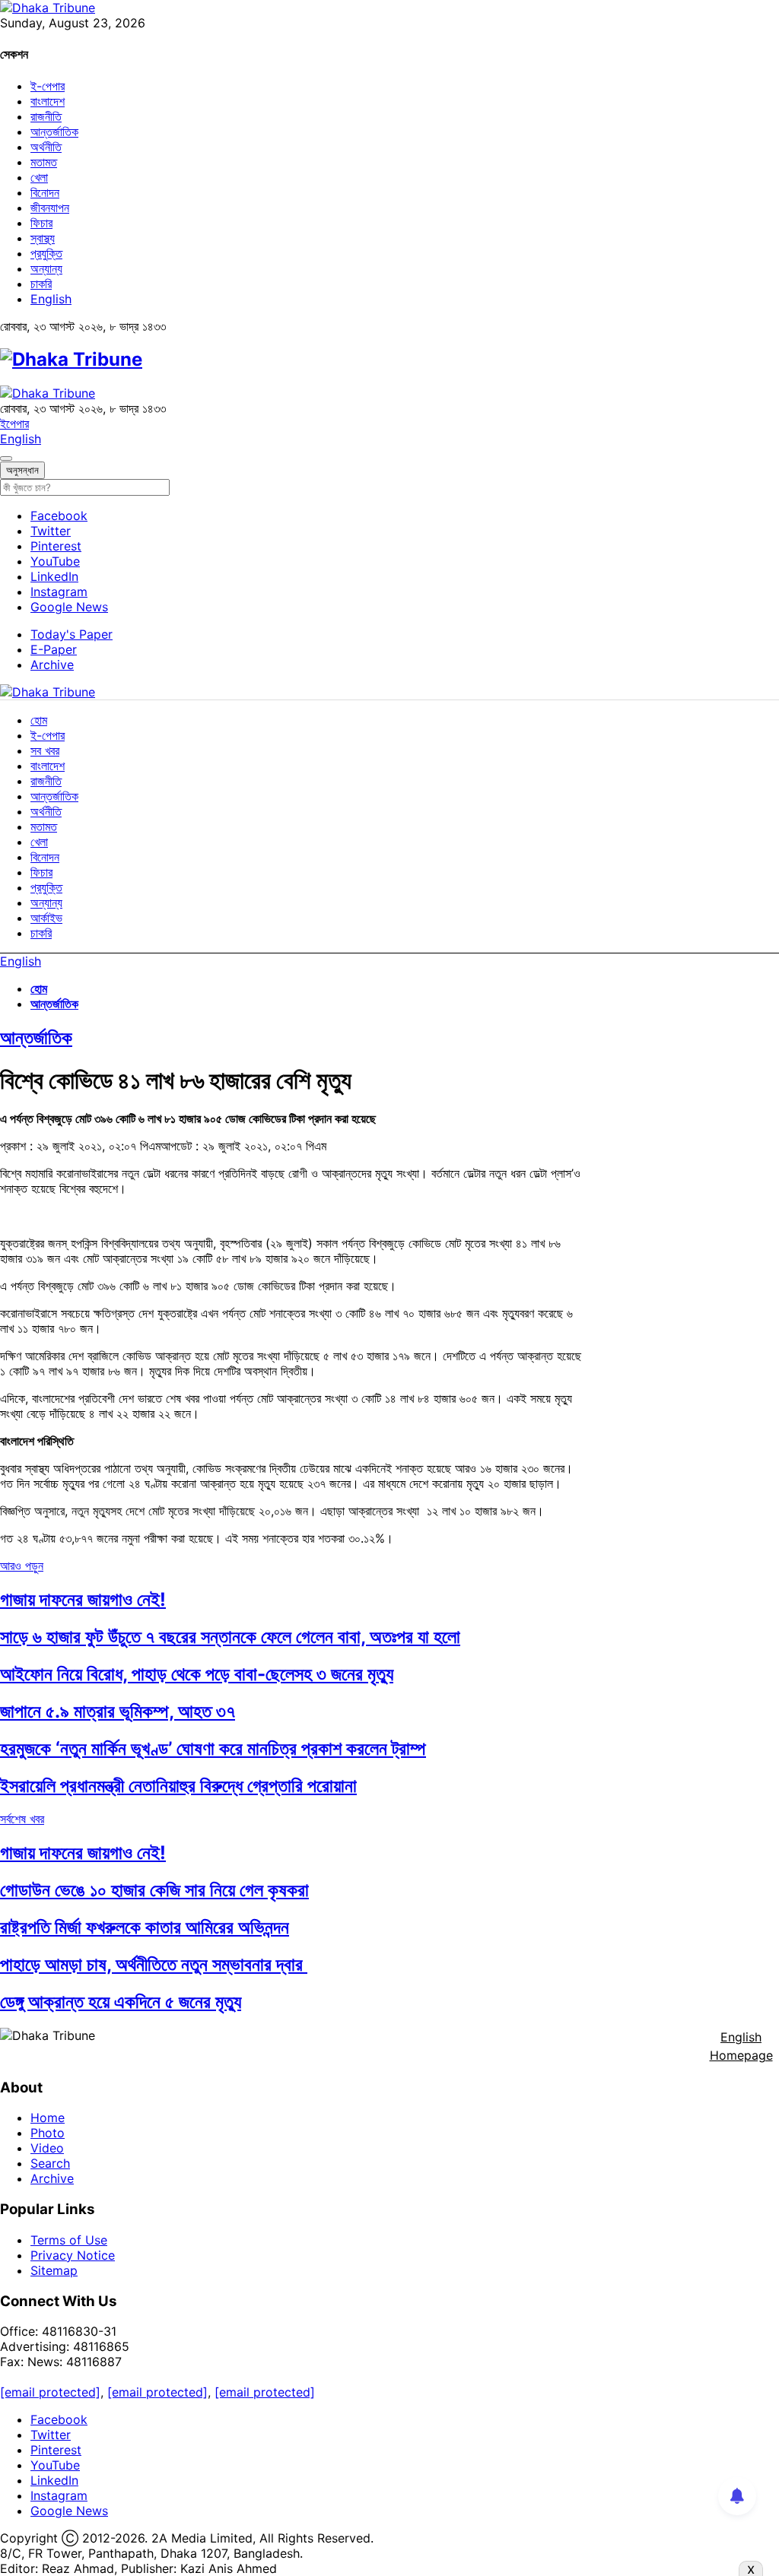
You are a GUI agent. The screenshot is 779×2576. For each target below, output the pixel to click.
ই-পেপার (48, 86)
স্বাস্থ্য (43, 238)
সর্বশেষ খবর (22, 1819)
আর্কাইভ (46, 918)
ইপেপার (14, 424)
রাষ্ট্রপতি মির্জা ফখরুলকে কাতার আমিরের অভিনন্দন (145, 1927)
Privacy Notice (73, 2255)
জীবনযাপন (50, 208)
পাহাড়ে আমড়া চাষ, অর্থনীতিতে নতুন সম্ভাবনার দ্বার (154, 1964)
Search (50, 2163)
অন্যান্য (46, 268)
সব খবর (45, 750)
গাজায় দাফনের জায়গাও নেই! (83, 1599)
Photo (48, 2133)
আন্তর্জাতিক (54, 132)
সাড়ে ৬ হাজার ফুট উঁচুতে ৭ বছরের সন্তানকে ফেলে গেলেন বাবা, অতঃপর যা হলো (230, 1637)
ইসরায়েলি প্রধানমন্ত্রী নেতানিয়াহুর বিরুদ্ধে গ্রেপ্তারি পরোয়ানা (178, 1786)
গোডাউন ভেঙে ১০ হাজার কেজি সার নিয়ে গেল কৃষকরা (154, 1890)
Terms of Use (69, 2240)
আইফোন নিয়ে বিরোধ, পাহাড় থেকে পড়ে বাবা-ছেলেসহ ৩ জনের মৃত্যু (197, 1674)
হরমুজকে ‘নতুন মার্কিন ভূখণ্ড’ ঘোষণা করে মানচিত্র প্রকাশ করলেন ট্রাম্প (213, 1748)
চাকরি (41, 284)
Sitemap (54, 2270)
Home (48, 2118)
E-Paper (54, 649)
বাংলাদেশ (48, 101)
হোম (39, 720)
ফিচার (41, 223)
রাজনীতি (46, 116)
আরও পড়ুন (22, 1566)
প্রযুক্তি (46, 253)
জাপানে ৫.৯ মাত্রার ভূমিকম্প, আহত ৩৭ (118, 1711)
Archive (52, 665)
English (51, 299)
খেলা (39, 177)
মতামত (44, 162)
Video (47, 2148)
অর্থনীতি (46, 147)
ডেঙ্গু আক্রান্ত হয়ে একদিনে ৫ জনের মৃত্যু (121, 2002)
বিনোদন (45, 192)
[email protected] (50, 2392)
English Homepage (741, 2046)
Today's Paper (72, 634)
